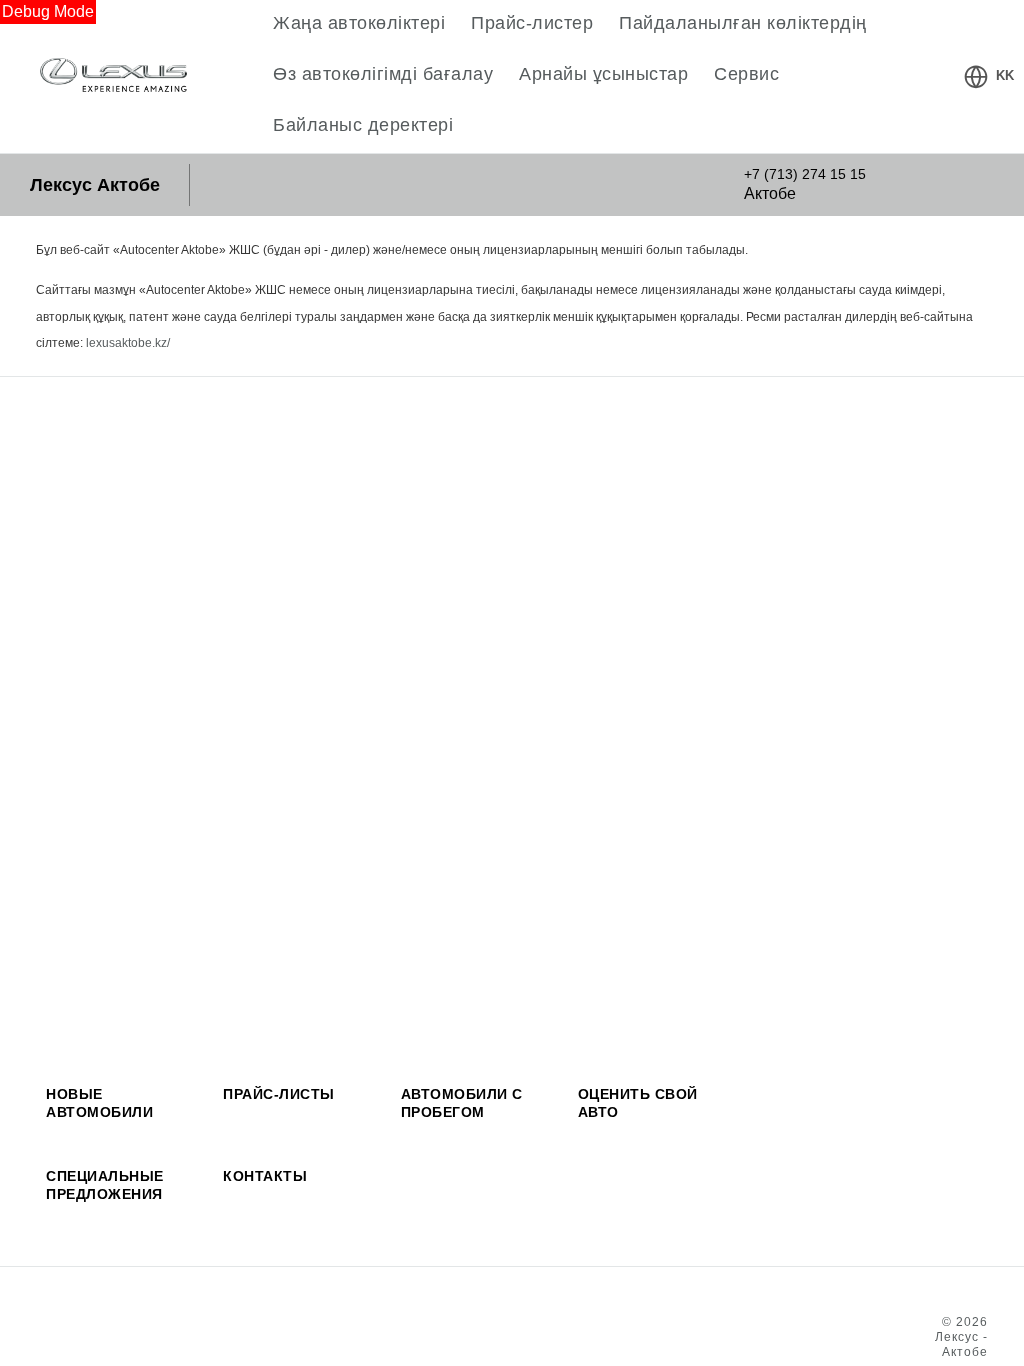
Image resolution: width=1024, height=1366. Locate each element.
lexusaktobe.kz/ (128, 343)
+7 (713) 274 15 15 (805, 174)
